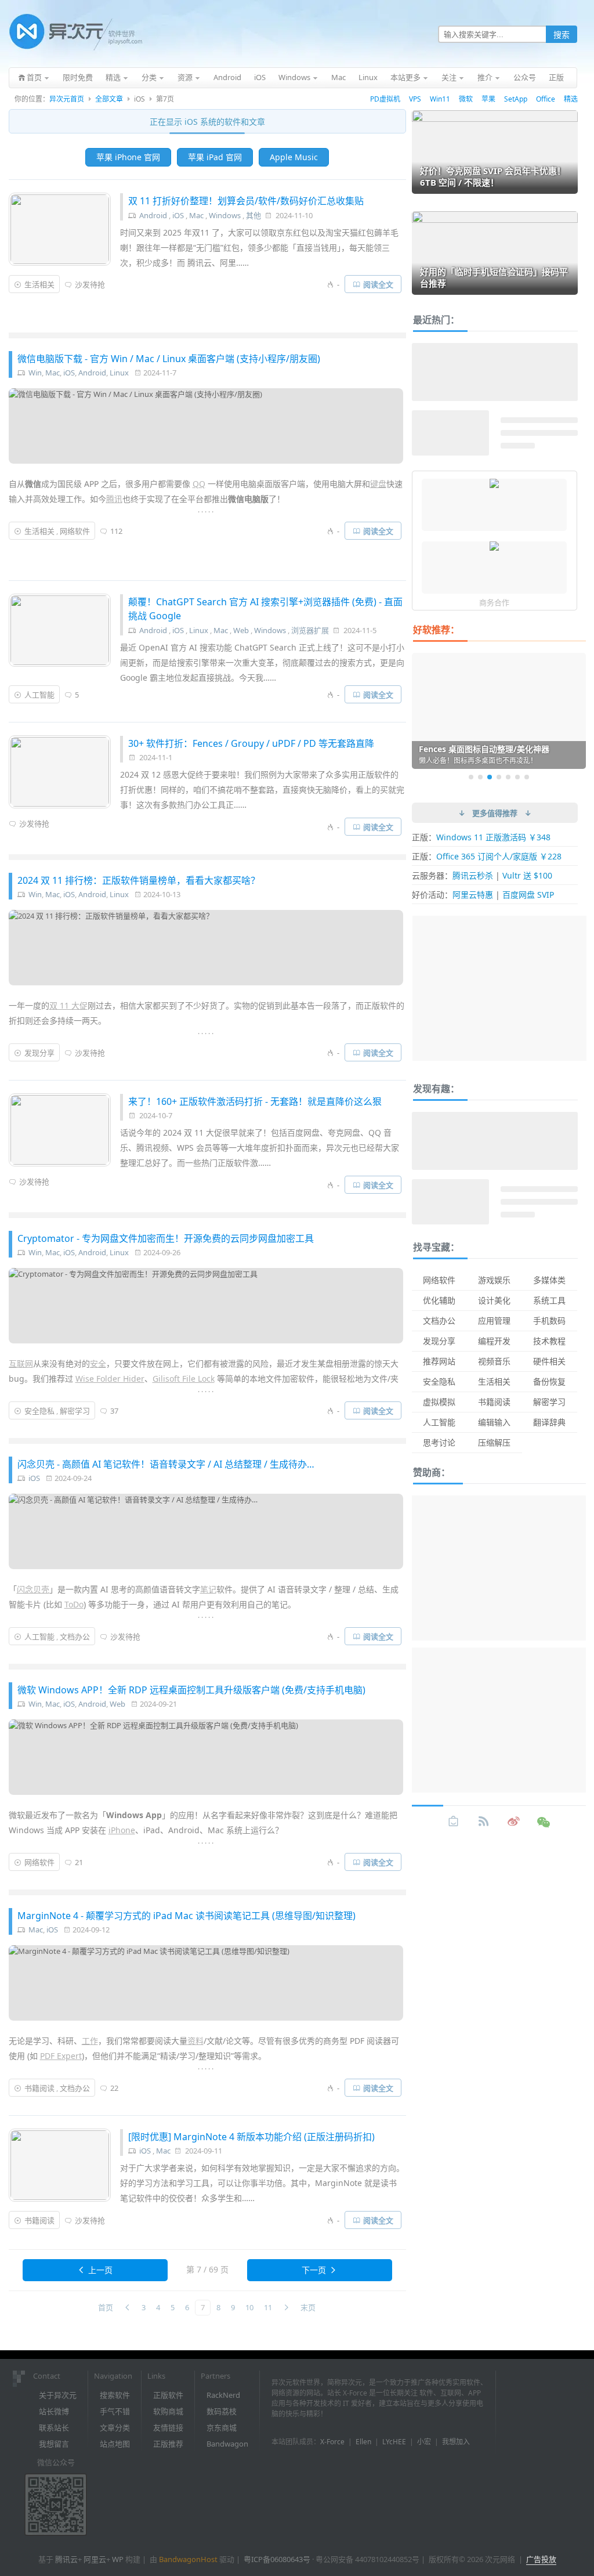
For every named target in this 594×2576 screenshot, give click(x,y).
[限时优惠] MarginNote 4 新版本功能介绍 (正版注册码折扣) (251, 2137)
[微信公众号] (544, 1822)
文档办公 (75, 1636)
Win (35, 373)
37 (114, 1411)
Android (153, 215)
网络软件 (75, 531)
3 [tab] (490, 777)
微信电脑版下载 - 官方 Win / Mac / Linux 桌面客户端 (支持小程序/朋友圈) (169, 359)
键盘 (378, 484)
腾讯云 (66, 2559)
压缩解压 (494, 1442)
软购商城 (168, 2411)
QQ (199, 484)
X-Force (332, 2442)
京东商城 (222, 2427)
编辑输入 (494, 1422)
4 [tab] (499, 777)
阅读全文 (378, 284)
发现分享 (39, 1053)
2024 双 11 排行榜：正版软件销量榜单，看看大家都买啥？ (139, 880)
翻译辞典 (549, 1422)
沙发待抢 (90, 284)
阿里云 (95, 2559)
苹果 (488, 99)
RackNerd (223, 2395)
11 (268, 2307)
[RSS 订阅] (484, 1822)
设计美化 (494, 1300)
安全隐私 (39, 1411)
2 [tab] (480, 777)
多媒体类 (549, 1280)
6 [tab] (517, 777)
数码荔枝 (222, 2411)
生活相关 (39, 284)
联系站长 (54, 2427)
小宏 (424, 2442)
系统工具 (549, 1300)
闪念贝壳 (33, 1589)
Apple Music (294, 157)
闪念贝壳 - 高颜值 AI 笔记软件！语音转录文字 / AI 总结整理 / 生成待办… (166, 1464)
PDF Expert (61, 2056)
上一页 (100, 2270)
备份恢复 (549, 1381)
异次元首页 (67, 99)
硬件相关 (549, 1361)
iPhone (122, 1830)
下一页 (314, 2270)
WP (118, 2559)
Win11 (440, 99)
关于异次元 (58, 2395)
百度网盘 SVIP (528, 895)
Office (546, 99)
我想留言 (54, 2444)
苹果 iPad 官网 (215, 157)
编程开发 (494, 1341)
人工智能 (39, 695)
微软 (466, 99)
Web (241, 630)
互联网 (21, 1363)
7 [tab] (527, 777)
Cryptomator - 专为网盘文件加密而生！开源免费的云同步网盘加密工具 (166, 1238)
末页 (308, 2307)
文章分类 (115, 2427)
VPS (415, 99)
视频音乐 (494, 1361)
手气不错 (115, 2411)
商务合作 (494, 602)
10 (249, 2307)
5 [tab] (508, 777)
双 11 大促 (68, 1005)
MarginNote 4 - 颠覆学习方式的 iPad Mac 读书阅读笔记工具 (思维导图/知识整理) (186, 1916)
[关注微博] (514, 1822)
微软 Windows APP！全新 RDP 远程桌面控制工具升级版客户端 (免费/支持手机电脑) (191, 1690)
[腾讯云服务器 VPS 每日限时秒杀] (494, 485)
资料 (195, 2041)
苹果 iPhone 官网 (128, 157)
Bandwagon (227, 2444)
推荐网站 (439, 1361)
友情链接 (168, 2427)
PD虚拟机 (385, 99)
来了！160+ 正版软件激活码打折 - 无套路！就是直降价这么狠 (255, 1101)
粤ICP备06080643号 (277, 2559)
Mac (196, 215)
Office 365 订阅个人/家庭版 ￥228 (499, 856)
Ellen (363, 2442)
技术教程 (549, 1341)
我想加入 (456, 2442)
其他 (253, 215)
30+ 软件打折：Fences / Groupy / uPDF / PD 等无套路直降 (251, 743)
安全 (98, 1363)
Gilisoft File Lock (184, 1379)
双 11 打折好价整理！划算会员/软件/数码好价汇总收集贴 (246, 201)
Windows (225, 215)
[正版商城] (454, 1822)
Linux (119, 373)
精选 (571, 99)
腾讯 (114, 499)
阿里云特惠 (473, 895)
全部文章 (109, 99)
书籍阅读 (39, 2088)
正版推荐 (168, 2444)
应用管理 (494, 1320)
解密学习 (75, 1411)
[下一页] (286, 2308)
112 (116, 531)
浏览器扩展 (310, 630)
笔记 (208, 1589)
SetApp (516, 99)
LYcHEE (394, 2442)
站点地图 (115, 2444)
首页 (106, 2307)
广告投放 (541, 2559)
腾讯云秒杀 (473, 875)
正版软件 (168, 2395)
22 (114, 2088)
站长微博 (54, 2411)
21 (79, 1862)
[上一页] (127, 2308)
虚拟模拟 (439, 1402)
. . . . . (206, 510)
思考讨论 (439, 1442)
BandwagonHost (188, 2559)
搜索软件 (115, 2395)
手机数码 (549, 1320)
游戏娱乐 (494, 1280)
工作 (90, 2041)
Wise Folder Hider (110, 1379)
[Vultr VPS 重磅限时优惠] (494, 547)
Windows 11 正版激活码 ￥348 (493, 837)
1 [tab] (471, 777)
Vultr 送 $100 (527, 875)
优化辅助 (439, 1300)
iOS (178, 215)
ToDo (74, 1604)
